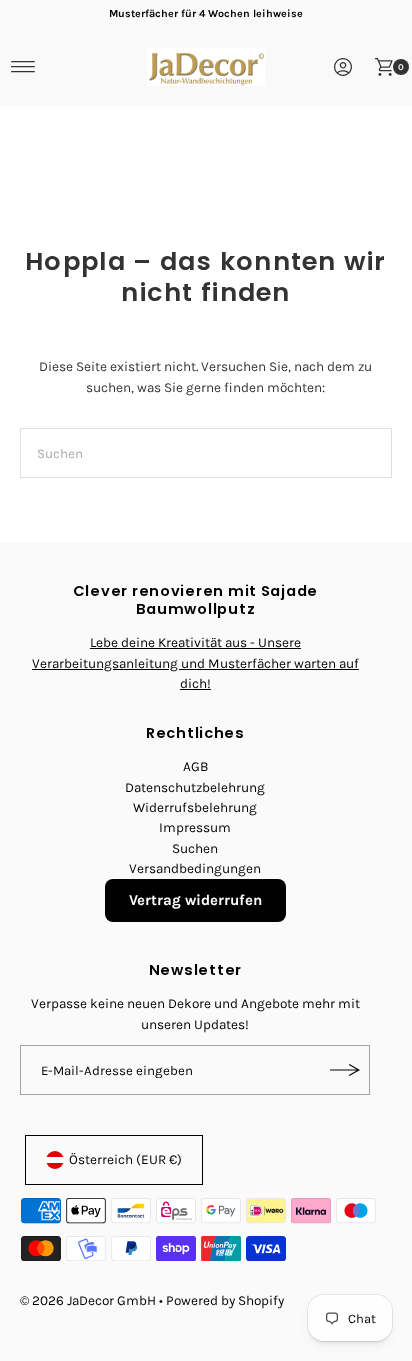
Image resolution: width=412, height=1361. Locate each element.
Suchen (195, 848)
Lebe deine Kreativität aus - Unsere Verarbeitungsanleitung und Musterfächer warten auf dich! (195, 663)
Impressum (195, 827)
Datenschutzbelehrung (195, 787)
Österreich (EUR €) (125, 1159)
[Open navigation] (23, 67)
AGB (195, 766)
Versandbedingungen (195, 868)
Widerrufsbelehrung (195, 807)
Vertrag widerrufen (195, 900)
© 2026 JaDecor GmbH (88, 1300)
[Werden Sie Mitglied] (345, 1070)
